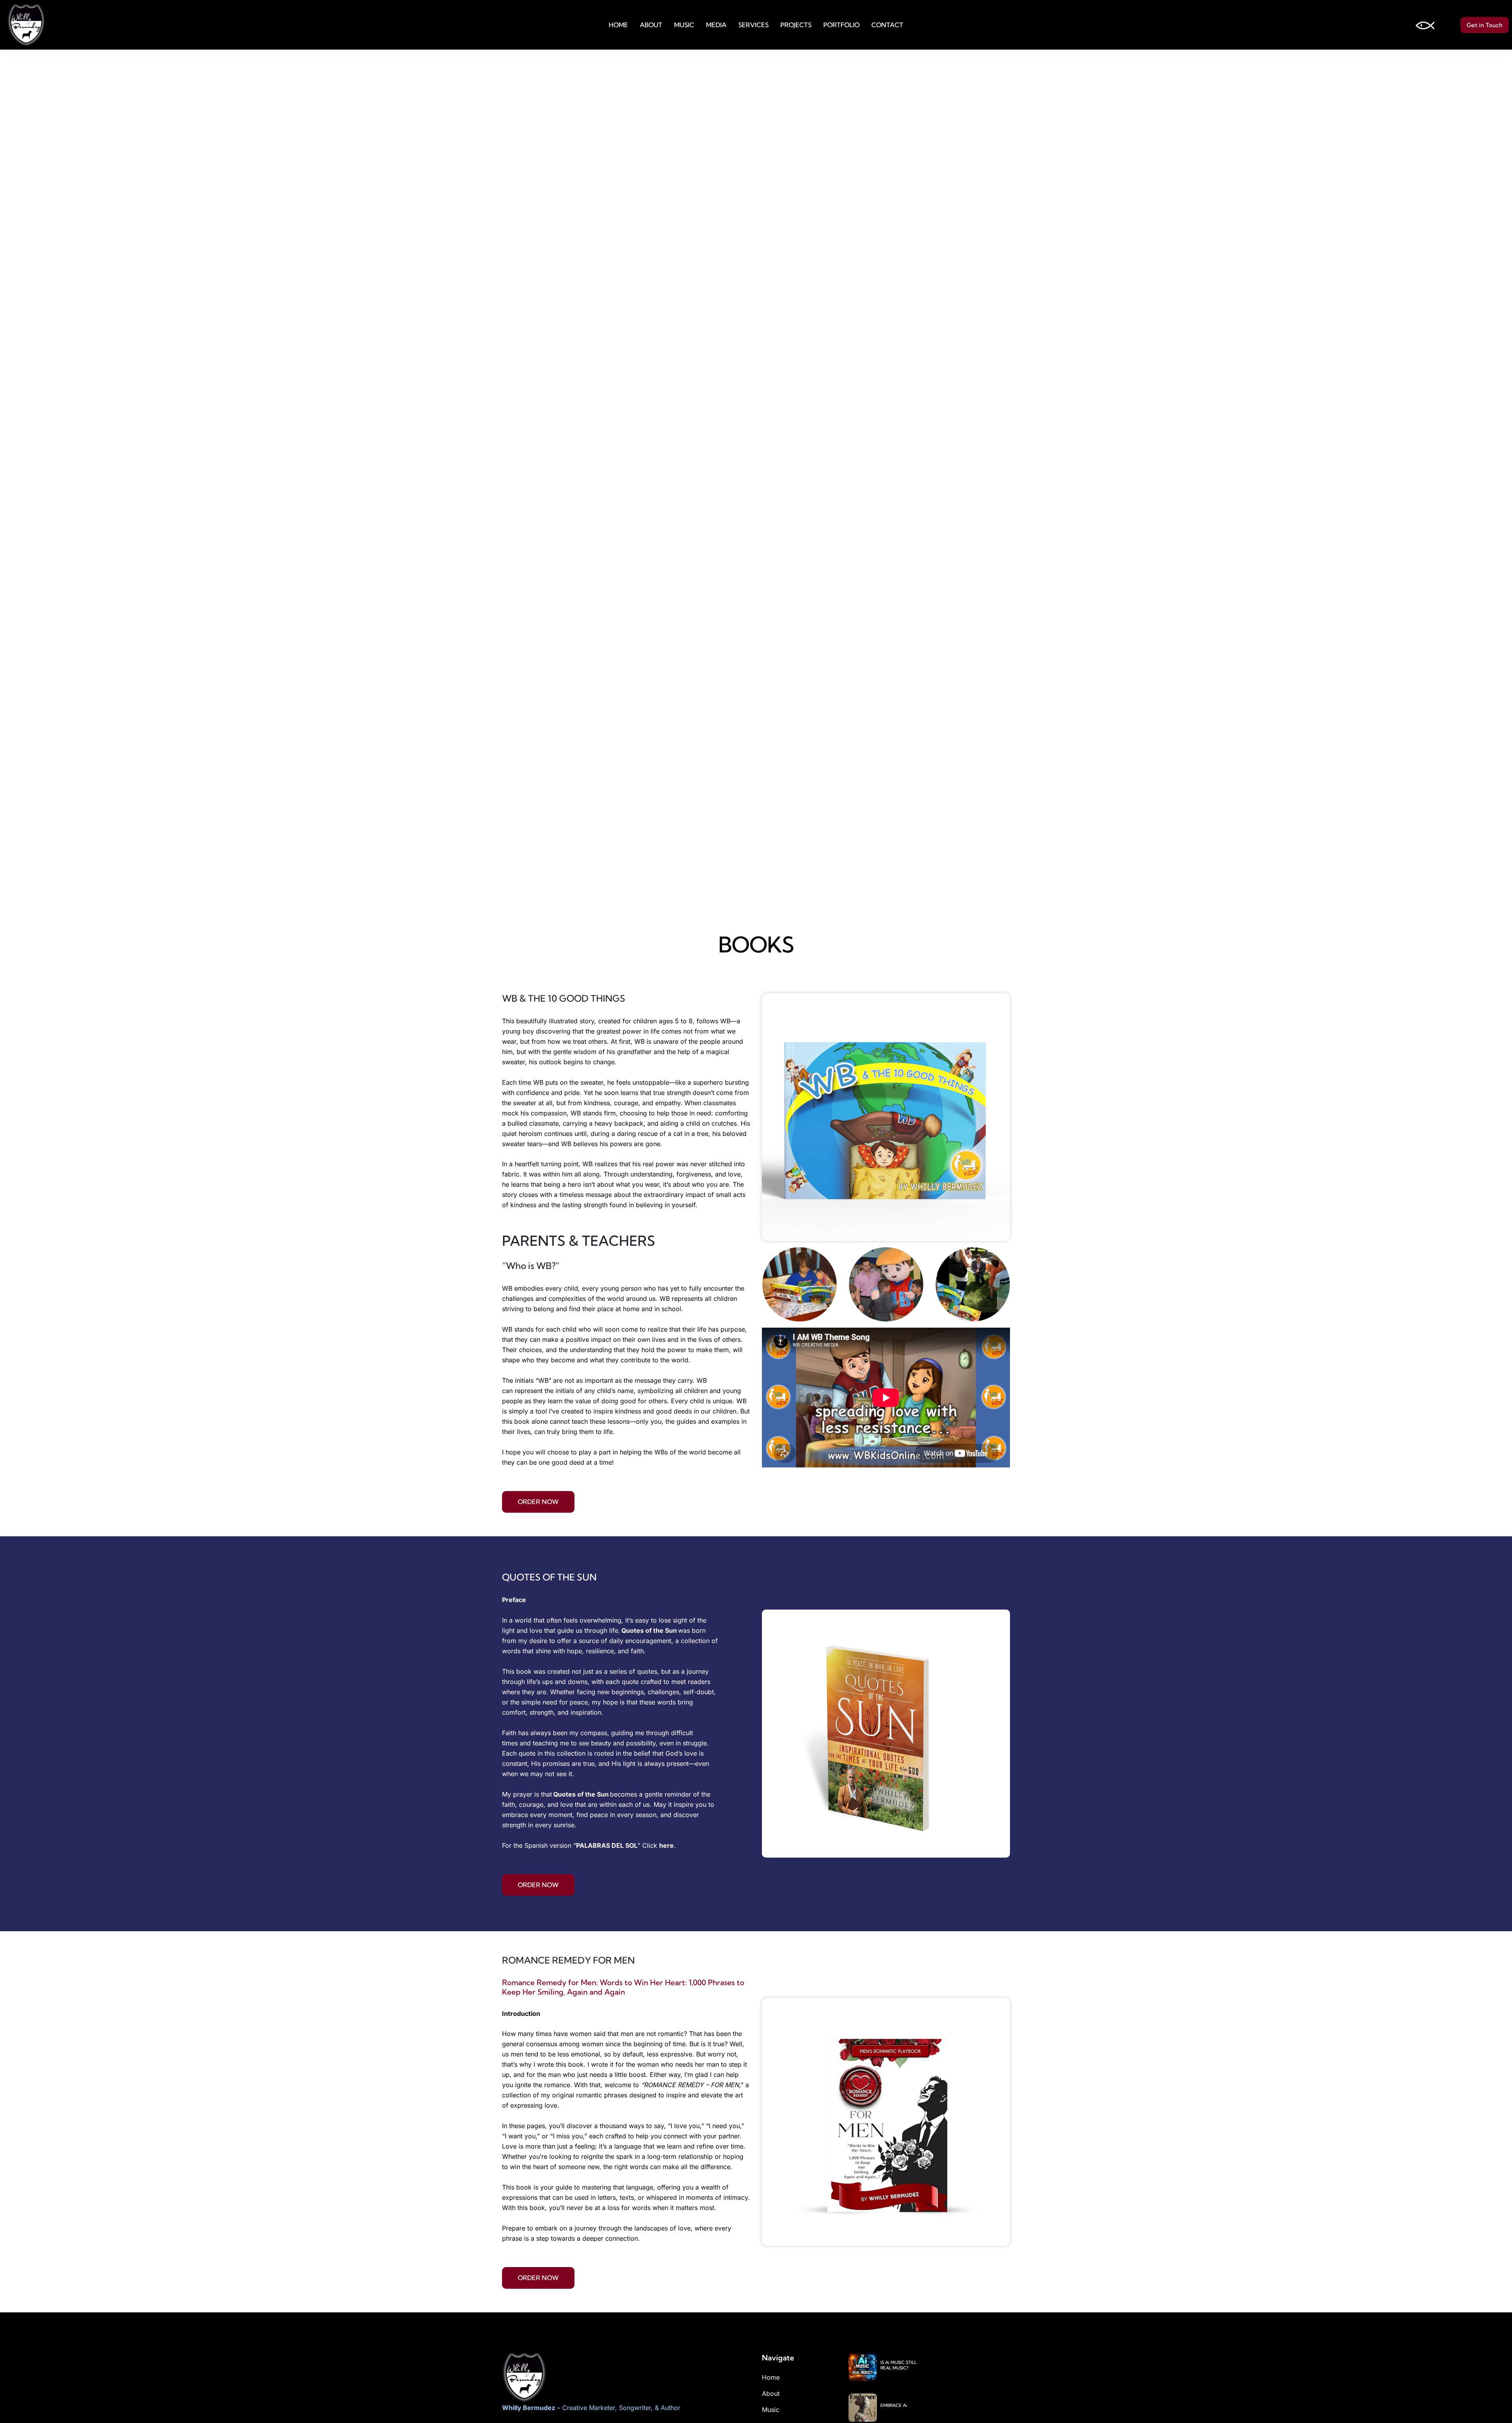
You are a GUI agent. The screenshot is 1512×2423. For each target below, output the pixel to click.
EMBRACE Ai (895, 2405)
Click (651, 1845)
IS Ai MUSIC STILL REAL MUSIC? (899, 2365)
